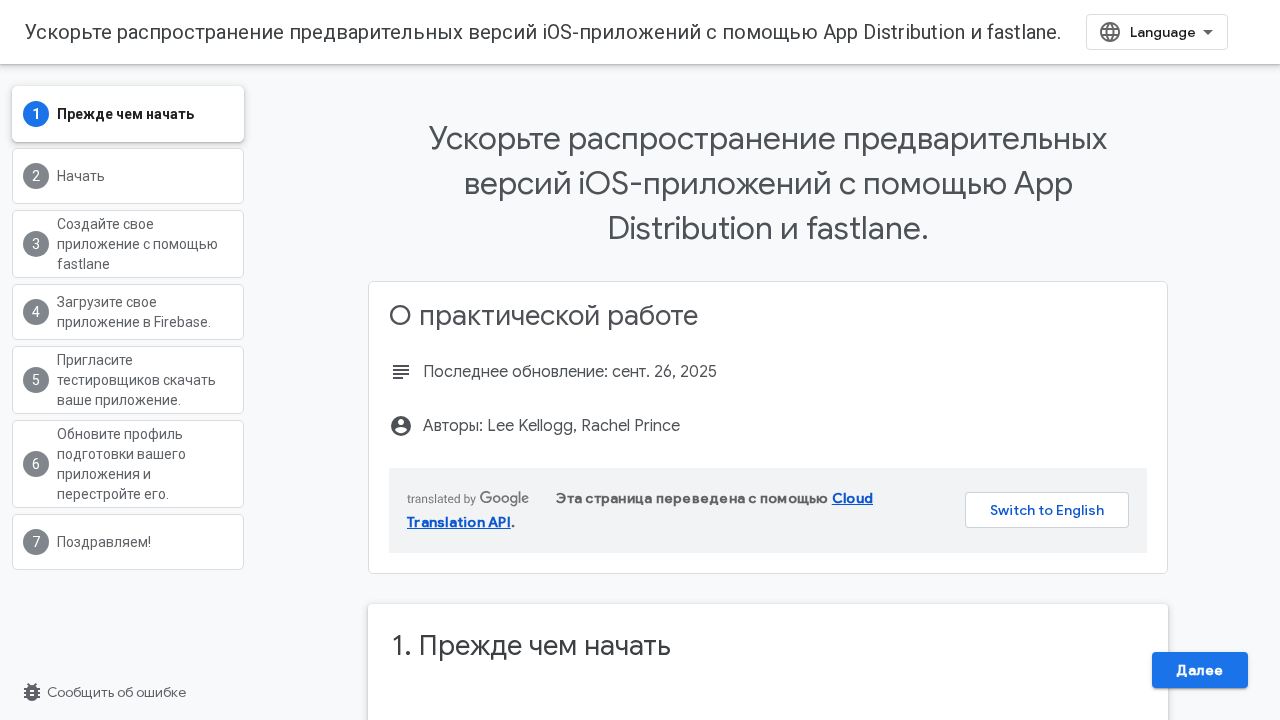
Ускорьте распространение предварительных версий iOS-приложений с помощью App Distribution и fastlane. (542, 32)
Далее (1200, 670)
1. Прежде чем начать (531, 645)
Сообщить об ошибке (103, 692)
